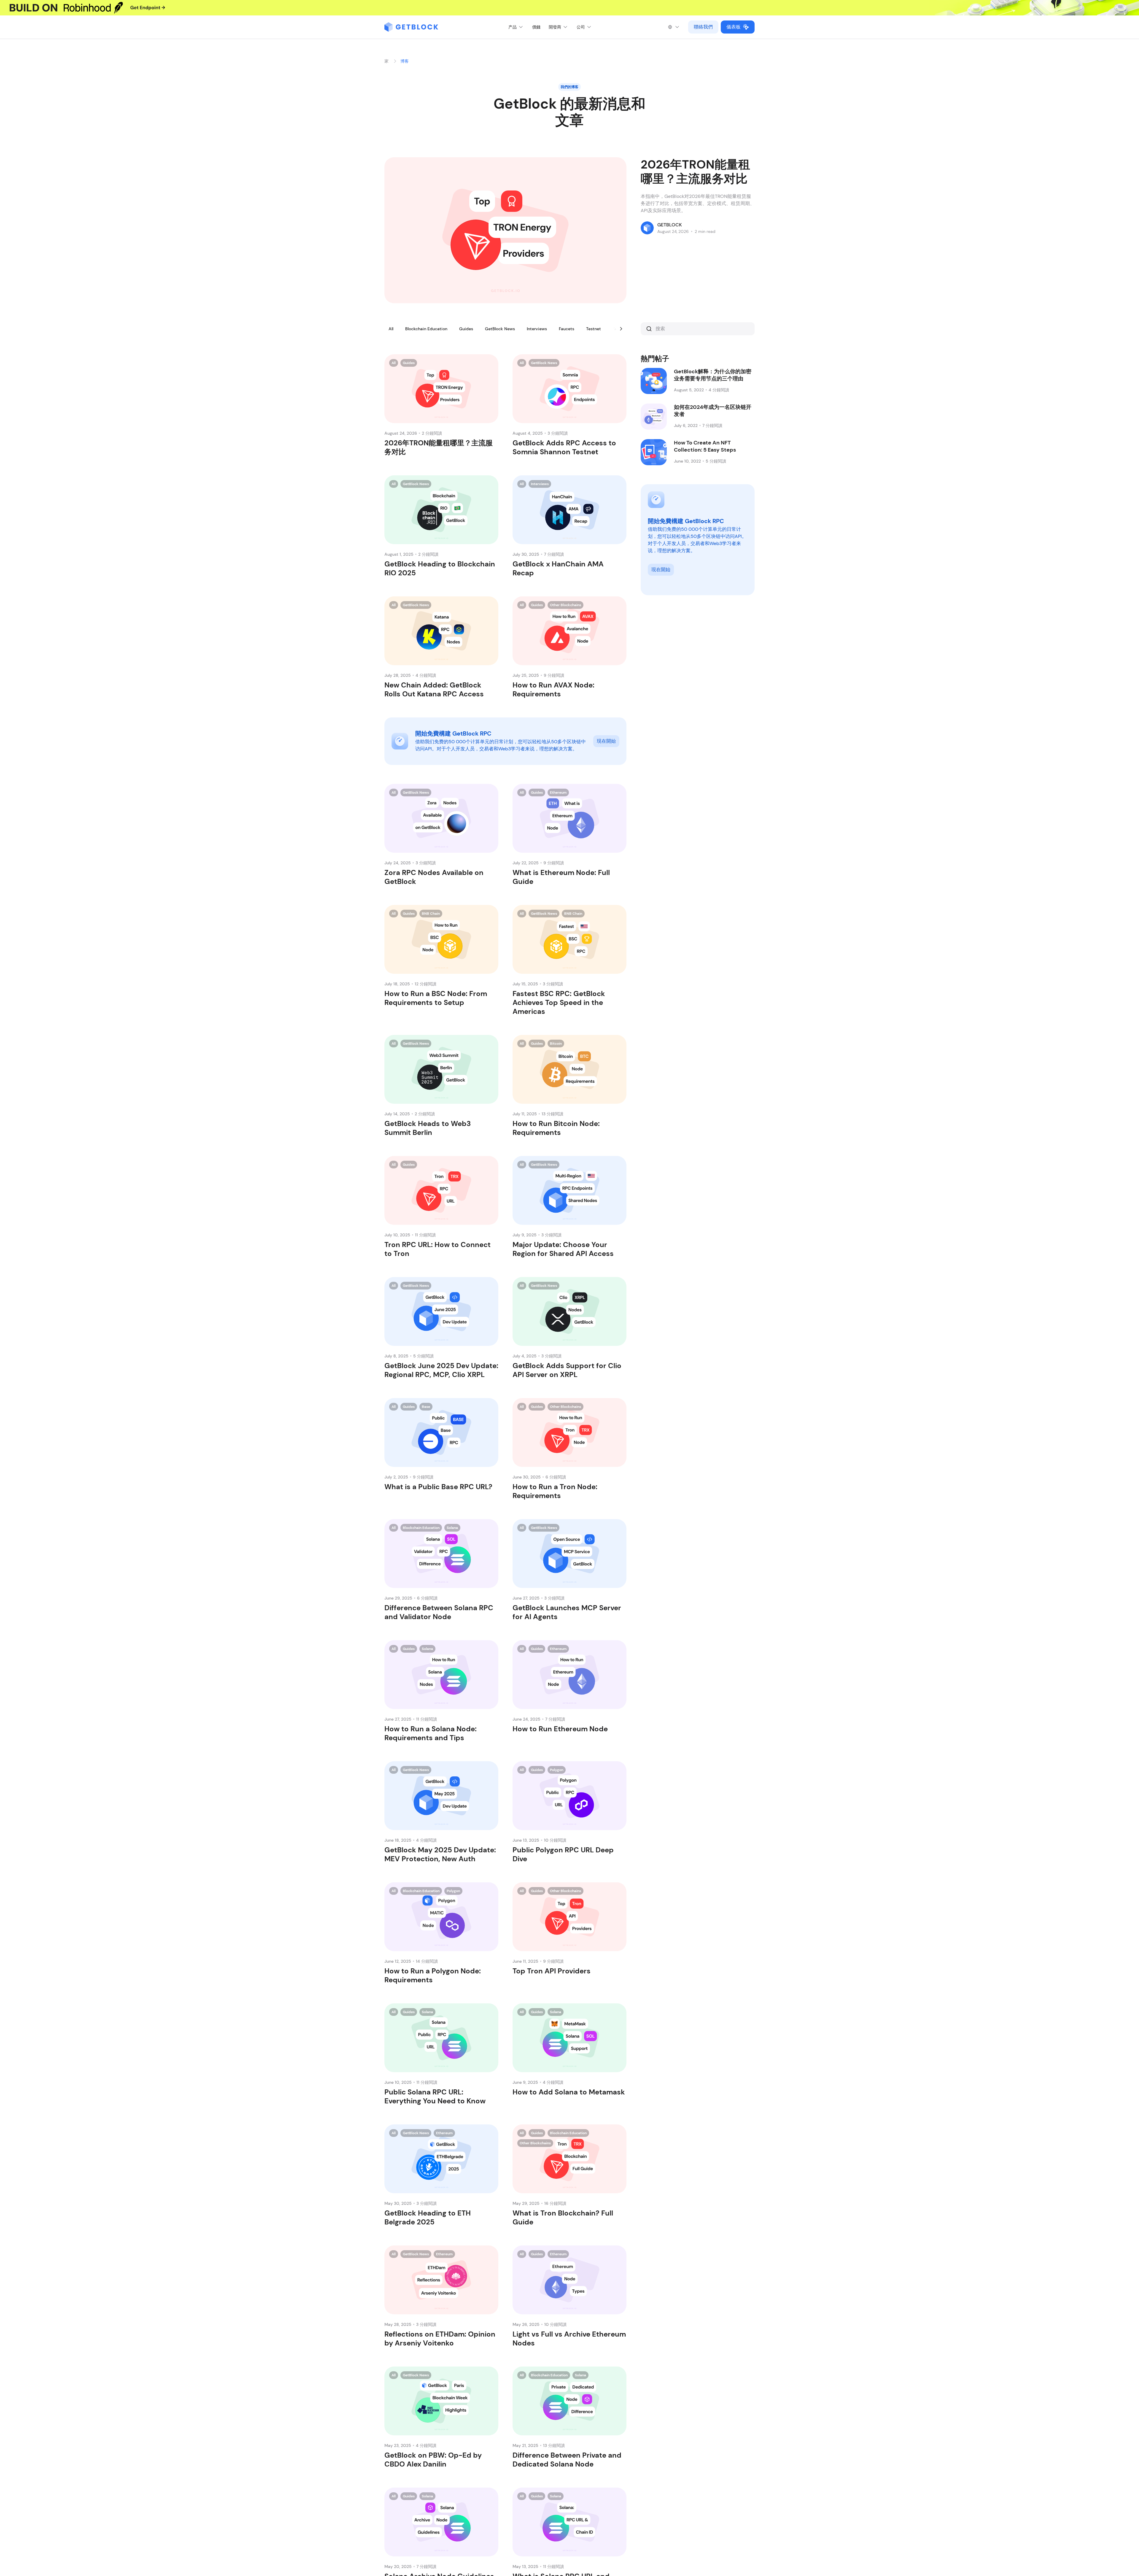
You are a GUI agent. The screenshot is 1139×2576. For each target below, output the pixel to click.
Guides (466, 329)
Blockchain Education (426, 329)
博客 (405, 61)
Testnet (594, 329)
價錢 (536, 27)
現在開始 (606, 741)
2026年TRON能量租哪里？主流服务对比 (695, 171)
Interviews (537, 329)
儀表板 (734, 27)
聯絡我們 (703, 27)
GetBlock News (500, 329)
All (391, 329)
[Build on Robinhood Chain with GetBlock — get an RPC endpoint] (569, 8)
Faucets (567, 329)
